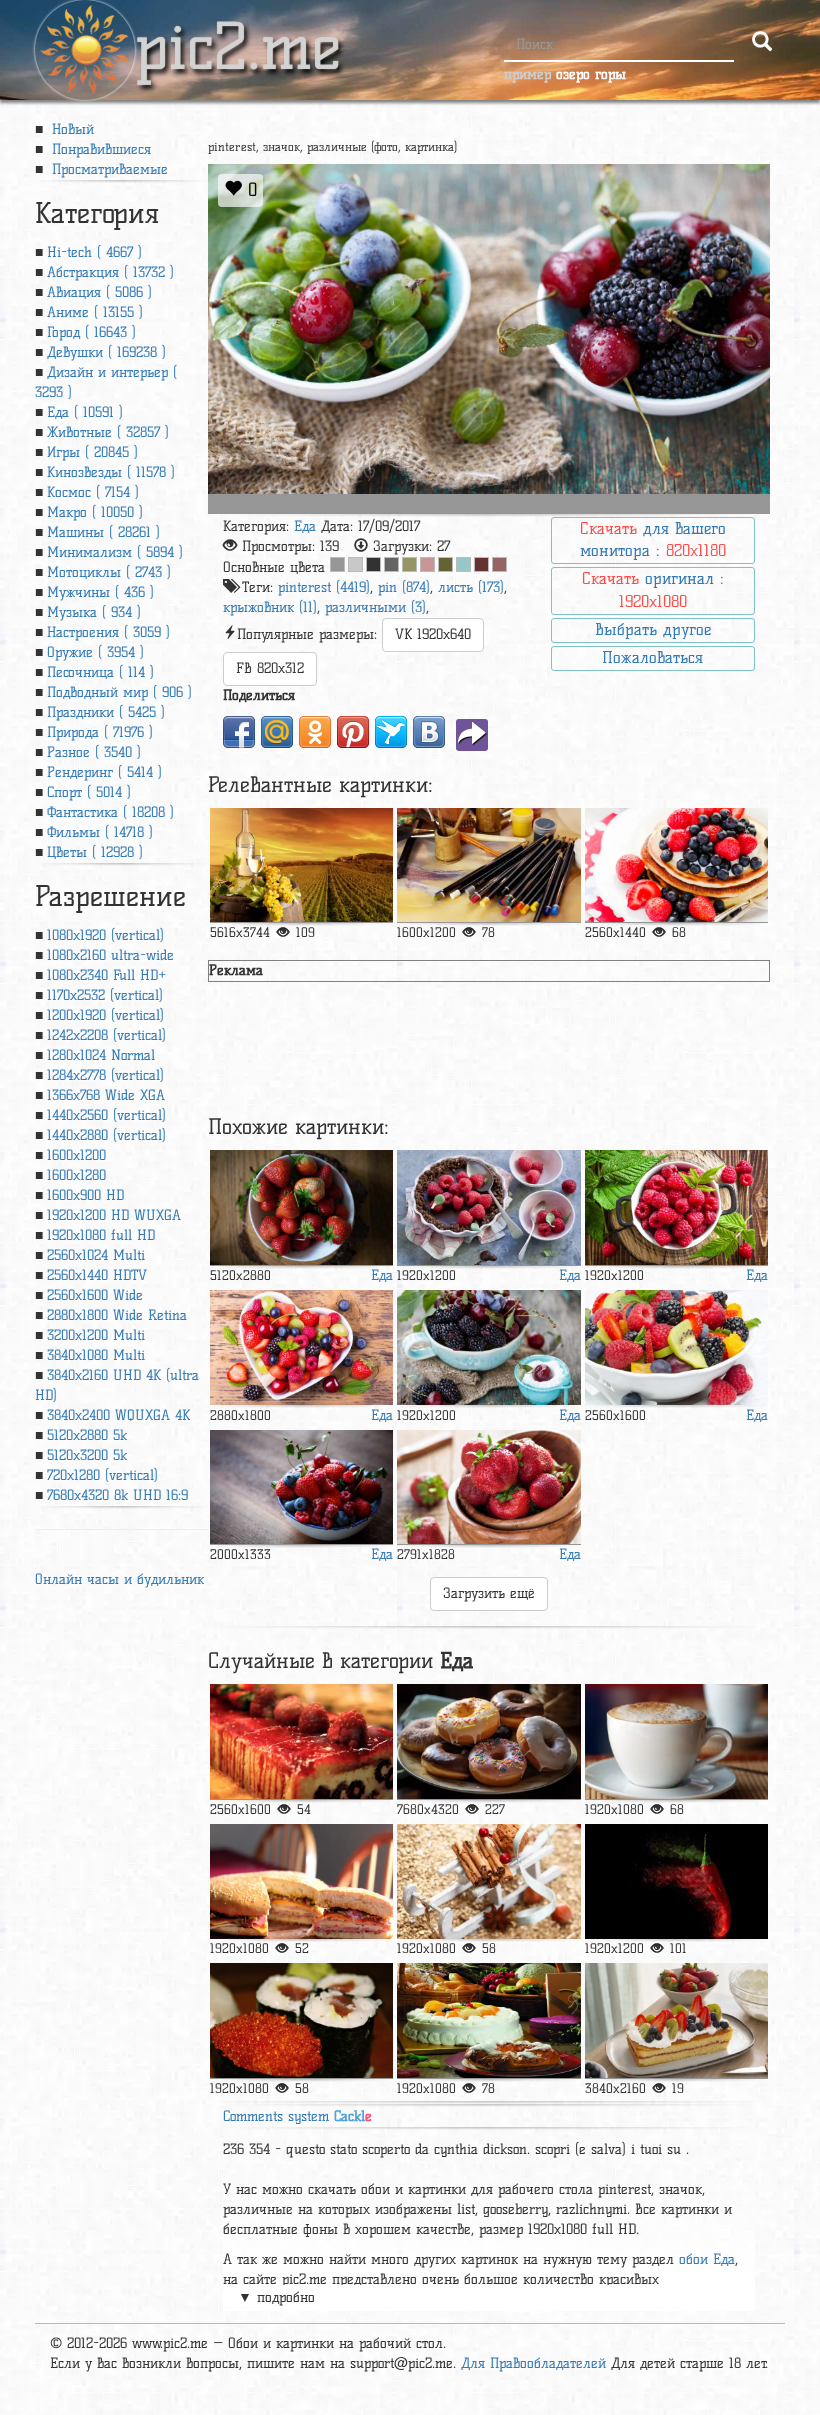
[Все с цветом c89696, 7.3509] (427, 564)
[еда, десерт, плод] (489, 2020)
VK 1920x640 (433, 634)
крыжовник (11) (270, 607)
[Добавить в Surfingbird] (391, 732)
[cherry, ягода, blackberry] (489, 1347)
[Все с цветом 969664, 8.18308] (409, 564)
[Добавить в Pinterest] (353, 732)
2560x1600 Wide (95, 1295)
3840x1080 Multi (96, 1355)
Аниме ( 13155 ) (95, 312)
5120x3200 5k (87, 1455)
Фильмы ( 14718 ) (100, 832)
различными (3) (375, 607)
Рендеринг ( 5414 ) (104, 772)
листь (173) (471, 587)
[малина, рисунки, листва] (677, 1207)
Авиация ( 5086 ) (99, 292)
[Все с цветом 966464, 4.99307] (499, 564)
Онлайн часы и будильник (119, 1579)
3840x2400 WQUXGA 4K (118, 1415)
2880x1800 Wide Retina (117, 1315)
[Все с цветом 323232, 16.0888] (373, 564)
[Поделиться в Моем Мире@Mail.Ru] (277, 732)
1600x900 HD (85, 1195)
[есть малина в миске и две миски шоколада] (489, 1207)
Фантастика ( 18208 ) (110, 812)
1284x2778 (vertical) (105, 1075)
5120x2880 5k (87, 1435)
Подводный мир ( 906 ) (119, 692)
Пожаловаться (652, 657)
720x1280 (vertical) (102, 1475)
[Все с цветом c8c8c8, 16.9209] (355, 564)
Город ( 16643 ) (91, 332)
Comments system (297, 2116)
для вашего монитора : (653, 540)
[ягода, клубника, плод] (489, 1487)
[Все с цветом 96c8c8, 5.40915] (463, 564)
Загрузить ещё (489, 1593)
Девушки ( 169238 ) (106, 352)
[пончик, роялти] (489, 1741)
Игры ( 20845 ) (92, 452)
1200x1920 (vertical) (105, 1015)
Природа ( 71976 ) (100, 732)
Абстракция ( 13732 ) (110, 272)
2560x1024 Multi (96, 1255)
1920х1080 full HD (101, 1235)
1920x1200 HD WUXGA (114, 1215)
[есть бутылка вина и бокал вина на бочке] (302, 865)
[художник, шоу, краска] (489, 865)
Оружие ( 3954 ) (95, 652)
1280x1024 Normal (101, 1055)
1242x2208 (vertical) (106, 1035)
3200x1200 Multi (96, 1335)
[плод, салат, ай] (677, 1347)
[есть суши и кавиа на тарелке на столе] (302, 2020)
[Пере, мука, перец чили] (677, 1881)
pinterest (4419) (324, 587)
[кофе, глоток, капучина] (677, 1741)
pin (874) (404, 587)
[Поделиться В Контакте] (429, 732)
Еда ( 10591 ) (85, 412)
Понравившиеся (99, 149)
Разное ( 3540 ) (94, 752)
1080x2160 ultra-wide (110, 955)
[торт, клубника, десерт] (302, 1741)
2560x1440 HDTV (97, 1275)
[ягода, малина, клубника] (302, 1487)
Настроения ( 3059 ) (108, 632)
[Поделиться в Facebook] (239, 732)
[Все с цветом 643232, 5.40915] (481, 564)
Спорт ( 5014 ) (89, 792)
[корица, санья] (489, 1881)
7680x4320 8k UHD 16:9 (117, 1495)
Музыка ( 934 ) (94, 612)
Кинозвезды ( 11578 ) (111, 472)
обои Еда (707, 2259)
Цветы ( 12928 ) (95, 852)
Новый (70, 129)
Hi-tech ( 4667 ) (94, 252)
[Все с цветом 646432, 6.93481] (445, 564)
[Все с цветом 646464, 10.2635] (391, 564)
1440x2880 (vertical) (106, 1135)
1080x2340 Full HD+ (106, 975)
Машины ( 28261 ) (103, 532)
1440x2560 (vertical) (106, 1115)
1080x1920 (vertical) (105, 935)
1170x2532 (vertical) (105, 995)
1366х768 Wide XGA (106, 1095)
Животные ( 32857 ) (108, 432)
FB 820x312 (270, 668)
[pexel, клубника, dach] (302, 1207)
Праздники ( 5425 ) (106, 712)
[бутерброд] (302, 1881)
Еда (305, 526)
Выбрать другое (653, 629)
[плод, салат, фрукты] (302, 1347)
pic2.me (238, 29)
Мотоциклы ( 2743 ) (109, 572)
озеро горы (591, 74)
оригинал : (653, 590)
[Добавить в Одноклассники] (315, 732)
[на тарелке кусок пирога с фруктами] (677, 2020)
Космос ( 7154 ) (93, 492)
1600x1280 (76, 1175)
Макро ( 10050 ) (95, 512)
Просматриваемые (107, 169)
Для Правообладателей (533, 2363)
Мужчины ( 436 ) (100, 592)
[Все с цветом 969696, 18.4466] (337, 564)
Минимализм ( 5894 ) (115, 552)
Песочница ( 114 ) (100, 672)
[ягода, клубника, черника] (677, 865)
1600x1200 (76, 1155)
